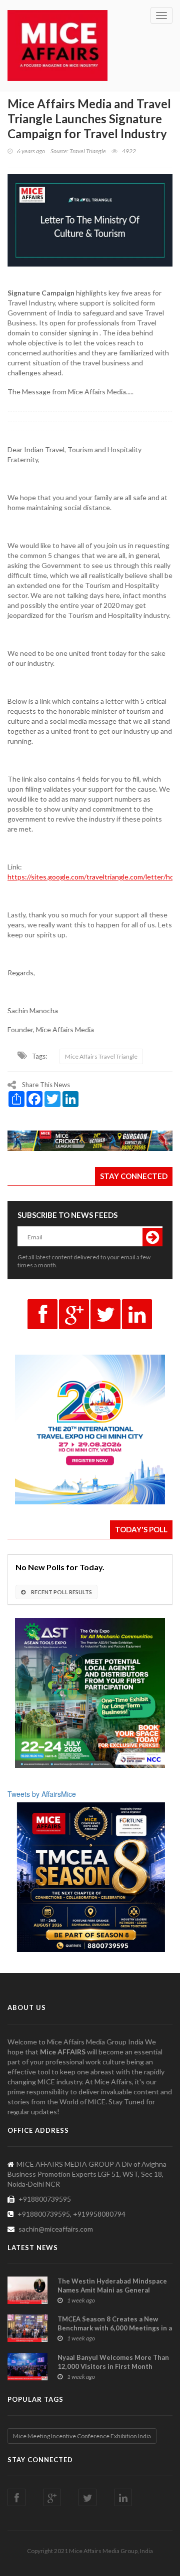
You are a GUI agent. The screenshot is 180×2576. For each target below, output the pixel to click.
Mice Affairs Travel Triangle (101, 1056)
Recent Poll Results (61, 1592)
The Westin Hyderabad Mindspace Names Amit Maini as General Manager (112, 2290)
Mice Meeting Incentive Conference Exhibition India (82, 2436)
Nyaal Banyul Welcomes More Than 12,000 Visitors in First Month (113, 2362)
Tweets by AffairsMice (42, 1794)
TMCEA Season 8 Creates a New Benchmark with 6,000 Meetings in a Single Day (115, 2328)
